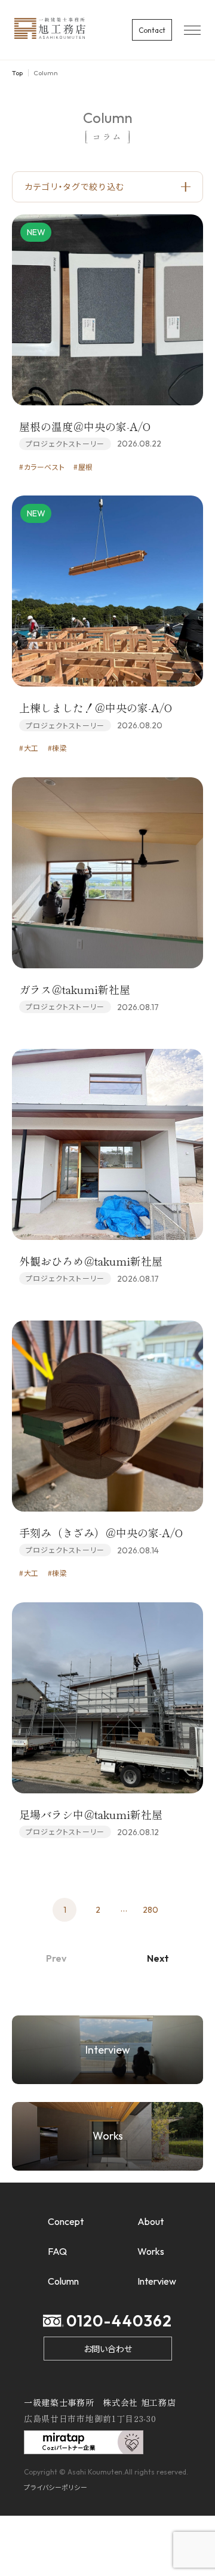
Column (63, 2281)
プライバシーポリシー (56, 2487)
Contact (152, 30)
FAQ (57, 2251)
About (150, 2221)
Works (151, 2251)
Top (17, 73)
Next (158, 1958)
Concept (66, 2221)
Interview (157, 2281)
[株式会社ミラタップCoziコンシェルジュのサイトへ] (84, 2447)
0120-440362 (119, 2321)
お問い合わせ (108, 2349)
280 (150, 1910)
